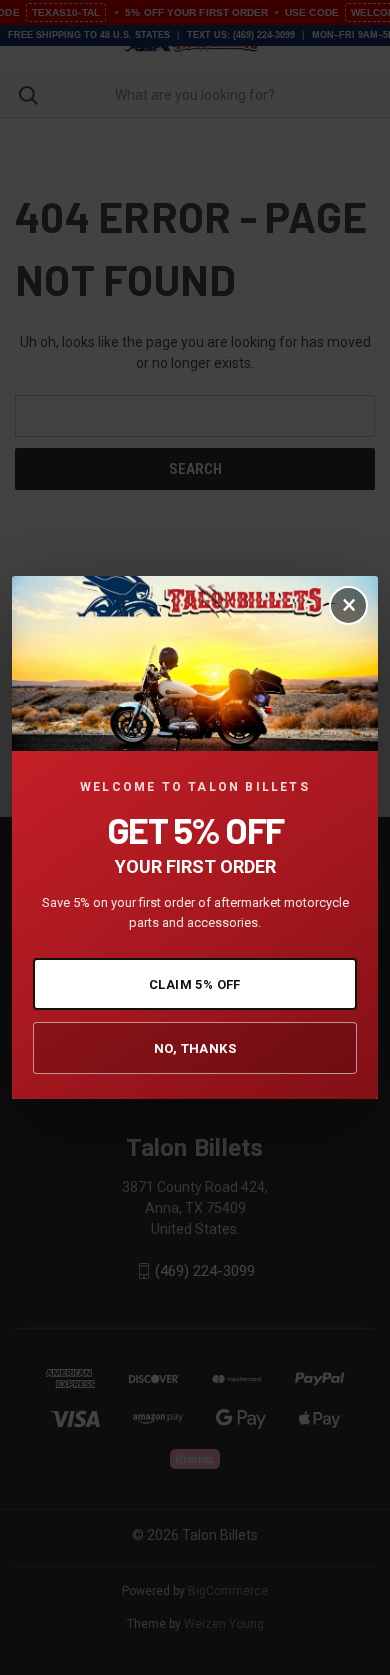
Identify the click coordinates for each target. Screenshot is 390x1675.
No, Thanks (195, 1048)
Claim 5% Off (195, 984)
